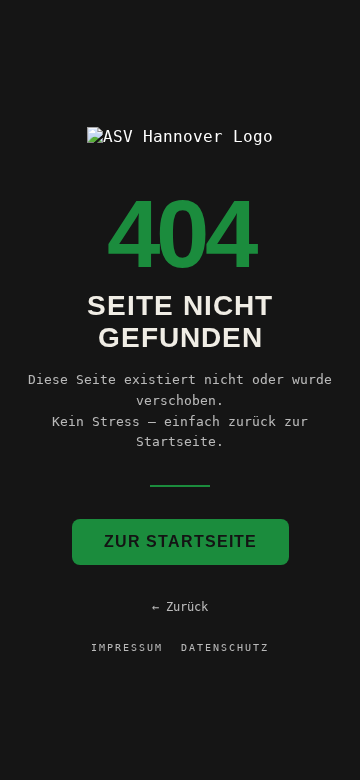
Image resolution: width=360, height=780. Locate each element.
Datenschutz (225, 647)
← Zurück (180, 607)
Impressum (127, 647)
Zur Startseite (180, 541)
